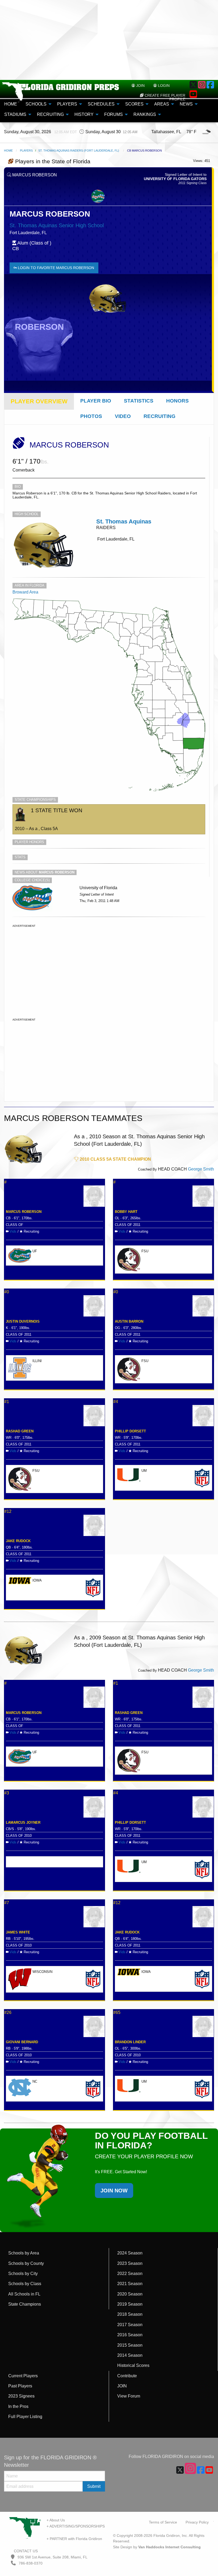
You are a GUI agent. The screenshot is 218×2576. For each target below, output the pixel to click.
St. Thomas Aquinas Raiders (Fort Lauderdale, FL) (79, 151)
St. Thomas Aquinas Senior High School (57, 225)
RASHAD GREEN (20, 1431)
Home (8, 151)
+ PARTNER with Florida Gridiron (74, 2539)
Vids (13, 1231)
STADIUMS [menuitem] (15, 114)
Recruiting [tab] (160, 416)
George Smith (201, 1169)
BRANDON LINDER (130, 2042)
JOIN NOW (114, 2191)
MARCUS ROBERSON (24, 1212)
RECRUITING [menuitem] (50, 114)
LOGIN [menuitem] (163, 86)
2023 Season (130, 2263)
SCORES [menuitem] (134, 104)
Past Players (20, 2386)
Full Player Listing (25, 2417)
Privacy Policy (197, 2522)
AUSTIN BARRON (129, 1321)
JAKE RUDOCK (18, 1541)
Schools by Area (24, 2253)
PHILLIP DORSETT (130, 1431)
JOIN (122, 2386)
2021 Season (130, 2284)
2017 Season (130, 2325)
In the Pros (18, 2406)
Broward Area (25, 592)
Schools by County (26, 2263)
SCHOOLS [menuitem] (36, 104)
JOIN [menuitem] (140, 86)
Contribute (127, 2376)
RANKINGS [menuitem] (145, 114)
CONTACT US (25, 2551)
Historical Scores (133, 2365)
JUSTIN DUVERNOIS (23, 1321)
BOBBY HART (126, 1212)
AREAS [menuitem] (162, 104)
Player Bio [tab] (96, 401)
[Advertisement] (109, 40)
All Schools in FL (24, 2294)
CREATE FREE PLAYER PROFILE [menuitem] (164, 97)
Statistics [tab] (139, 401)
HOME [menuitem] (11, 104)
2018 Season (130, 2314)
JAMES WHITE (18, 1932)
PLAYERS (26, 151)
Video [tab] (123, 416)
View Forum (129, 2396)
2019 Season (130, 2304)
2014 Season (130, 2355)
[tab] (39, 401)
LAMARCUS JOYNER (23, 1823)
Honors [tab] (177, 401)
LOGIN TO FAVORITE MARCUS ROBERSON (55, 268)
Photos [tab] (91, 416)
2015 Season (130, 2345)
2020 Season (130, 2294)
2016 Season (130, 2335)
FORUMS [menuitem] (114, 114)
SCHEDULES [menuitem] (101, 104)
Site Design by (157, 2547)
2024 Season (130, 2253)
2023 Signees (21, 2396)
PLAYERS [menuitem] (67, 104)
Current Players (23, 2376)
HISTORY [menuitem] (84, 114)
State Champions (25, 2304)
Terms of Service (163, 2522)
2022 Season (130, 2274)
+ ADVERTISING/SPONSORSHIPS (76, 2526)
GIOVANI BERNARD (22, 2042)
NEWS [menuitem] (186, 104)
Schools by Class (25, 2284)
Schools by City (23, 2274)
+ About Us (56, 2520)
